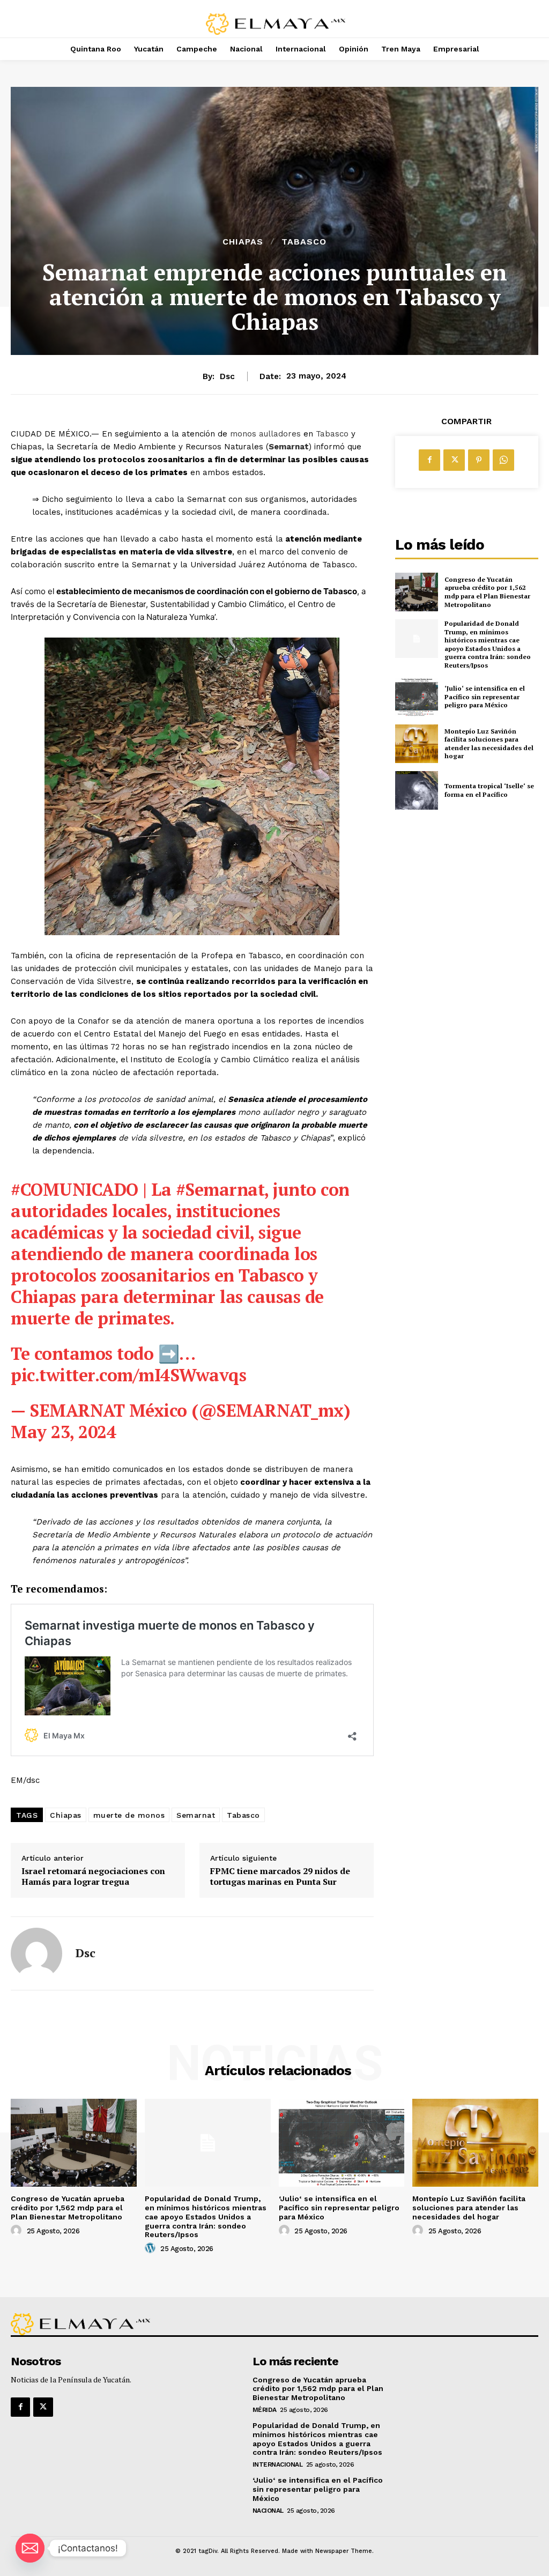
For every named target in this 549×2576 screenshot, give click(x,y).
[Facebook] (429, 460)
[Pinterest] (479, 460)
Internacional (278, 2464)
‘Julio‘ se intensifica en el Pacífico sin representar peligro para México (485, 697)
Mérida (265, 2410)
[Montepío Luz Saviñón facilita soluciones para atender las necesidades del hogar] (417, 744)
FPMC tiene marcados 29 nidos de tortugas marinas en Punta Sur (280, 1876)
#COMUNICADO (75, 1189)
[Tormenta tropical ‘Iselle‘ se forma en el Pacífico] (417, 790)
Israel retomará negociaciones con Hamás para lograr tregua (93, 1876)
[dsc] (36, 1953)
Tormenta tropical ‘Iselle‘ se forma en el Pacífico (489, 790)
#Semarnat (220, 1189)
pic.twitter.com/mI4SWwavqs (128, 1375)
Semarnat (289, 447)
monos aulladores (265, 434)
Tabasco (304, 242)
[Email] (30, 2548)
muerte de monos (129, 1815)
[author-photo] (18, 2231)
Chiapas (243, 242)
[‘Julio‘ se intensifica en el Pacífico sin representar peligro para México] (417, 697)
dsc (227, 376)
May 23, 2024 (63, 1432)
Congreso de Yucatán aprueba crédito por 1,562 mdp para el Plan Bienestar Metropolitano (487, 592)
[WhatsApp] (503, 460)
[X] (454, 460)
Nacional (268, 2511)
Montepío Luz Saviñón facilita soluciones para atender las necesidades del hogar (489, 744)
